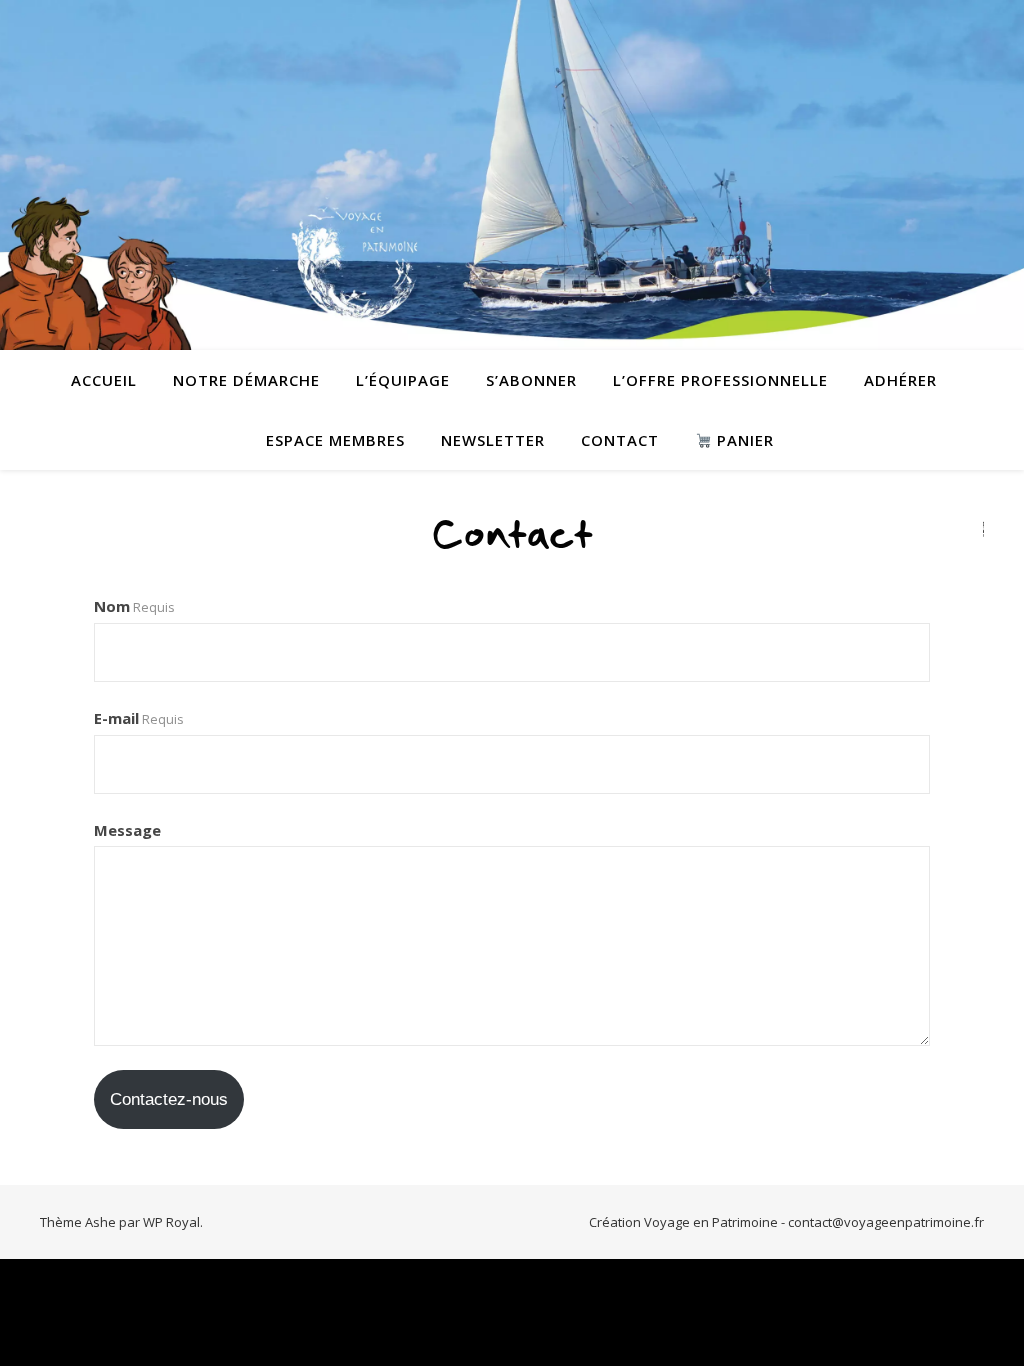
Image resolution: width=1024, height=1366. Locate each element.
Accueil (104, 380)
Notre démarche (246, 380)
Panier (743, 440)
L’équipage (403, 380)
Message (127, 830)
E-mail (139, 718)
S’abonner (531, 380)
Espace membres (335, 440)
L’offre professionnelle (720, 380)
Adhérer (900, 380)
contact (620, 440)
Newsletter (493, 440)
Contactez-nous (169, 1099)
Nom (134, 606)
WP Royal (171, 1222)
